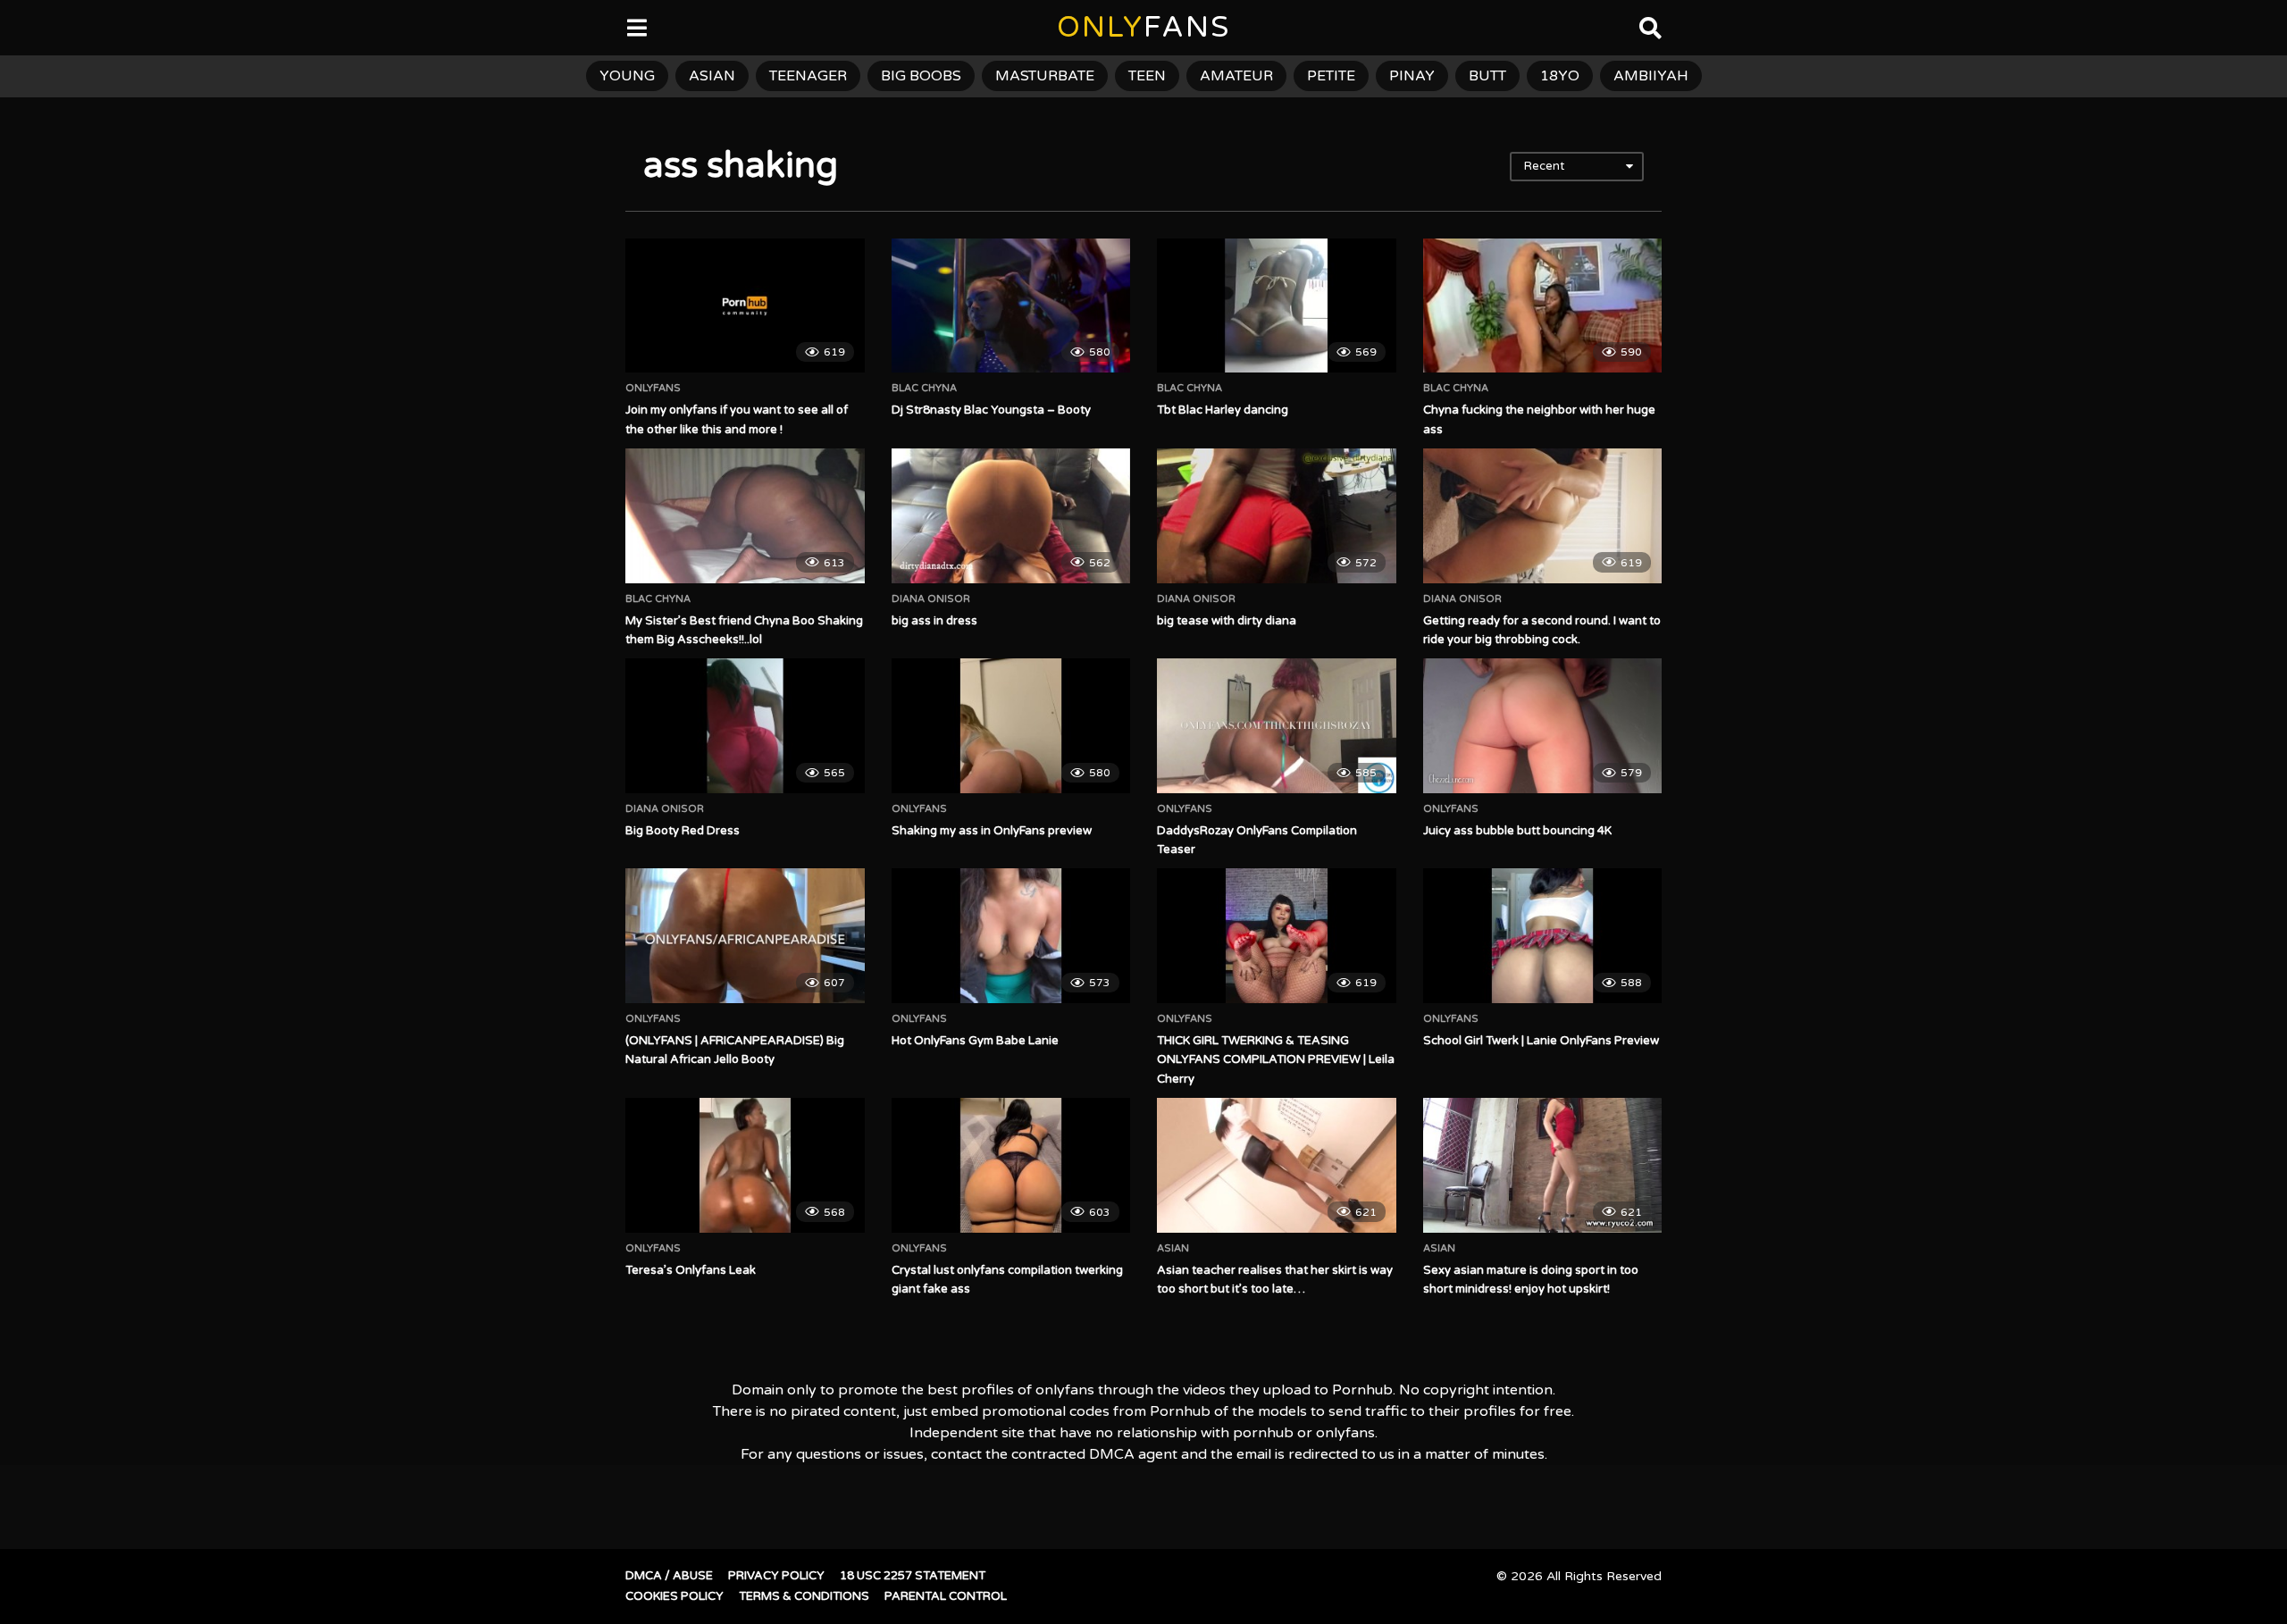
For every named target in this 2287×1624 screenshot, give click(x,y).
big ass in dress (934, 621)
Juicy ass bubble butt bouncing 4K (1517, 831)
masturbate (1045, 76)
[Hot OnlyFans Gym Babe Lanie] (1011, 935)
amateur (1236, 76)
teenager (808, 76)
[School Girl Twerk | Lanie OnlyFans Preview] (1543, 935)
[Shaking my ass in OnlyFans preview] (1011, 725)
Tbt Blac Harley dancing (1223, 410)
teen (1147, 76)
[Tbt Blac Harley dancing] (1277, 306)
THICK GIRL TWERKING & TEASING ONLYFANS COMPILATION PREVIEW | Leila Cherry (1276, 1060)
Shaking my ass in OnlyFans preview (992, 831)
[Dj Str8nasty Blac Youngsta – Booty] (1011, 306)
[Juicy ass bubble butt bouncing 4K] (1543, 725)
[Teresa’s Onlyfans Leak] (745, 1165)
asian (712, 76)
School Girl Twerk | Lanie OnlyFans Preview (1541, 1041)
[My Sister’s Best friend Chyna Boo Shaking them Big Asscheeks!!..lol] (745, 515)
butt (1487, 76)
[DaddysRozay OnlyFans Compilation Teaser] (1277, 725)
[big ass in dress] (1011, 515)
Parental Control (946, 1596)
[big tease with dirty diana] (1277, 515)
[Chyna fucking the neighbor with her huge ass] (1543, 306)
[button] (29, 27)
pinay (1412, 76)
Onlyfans (653, 389)
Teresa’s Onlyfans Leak (691, 1270)
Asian (1173, 1249)
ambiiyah (1651, 76)
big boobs (921, 76)
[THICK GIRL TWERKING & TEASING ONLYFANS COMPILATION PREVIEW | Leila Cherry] (1277, 935)
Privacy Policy (776, 1576)
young (627, 76)
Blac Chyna (924, 389)
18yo (1560, 76)
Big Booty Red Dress (683, 831)
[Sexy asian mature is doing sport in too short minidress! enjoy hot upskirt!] (1543, 1165)
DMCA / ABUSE (669, 1576)
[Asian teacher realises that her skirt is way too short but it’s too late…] (1277, 1165)
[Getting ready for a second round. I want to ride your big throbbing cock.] (1543, 515)
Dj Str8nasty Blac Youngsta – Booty (991, 410)
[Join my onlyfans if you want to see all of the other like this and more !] (745, 306)
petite (1331, 76)
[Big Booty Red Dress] (745, 725)
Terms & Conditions (804, 1596)
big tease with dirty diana (1227, 621)
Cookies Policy (674, 1596)
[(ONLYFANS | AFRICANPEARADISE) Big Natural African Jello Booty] (745, 935)
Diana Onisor (931, 599)
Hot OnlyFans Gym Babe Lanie (975, 1041)
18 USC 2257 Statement (913, 1576)
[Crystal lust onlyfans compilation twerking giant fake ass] (1011, 1165)
